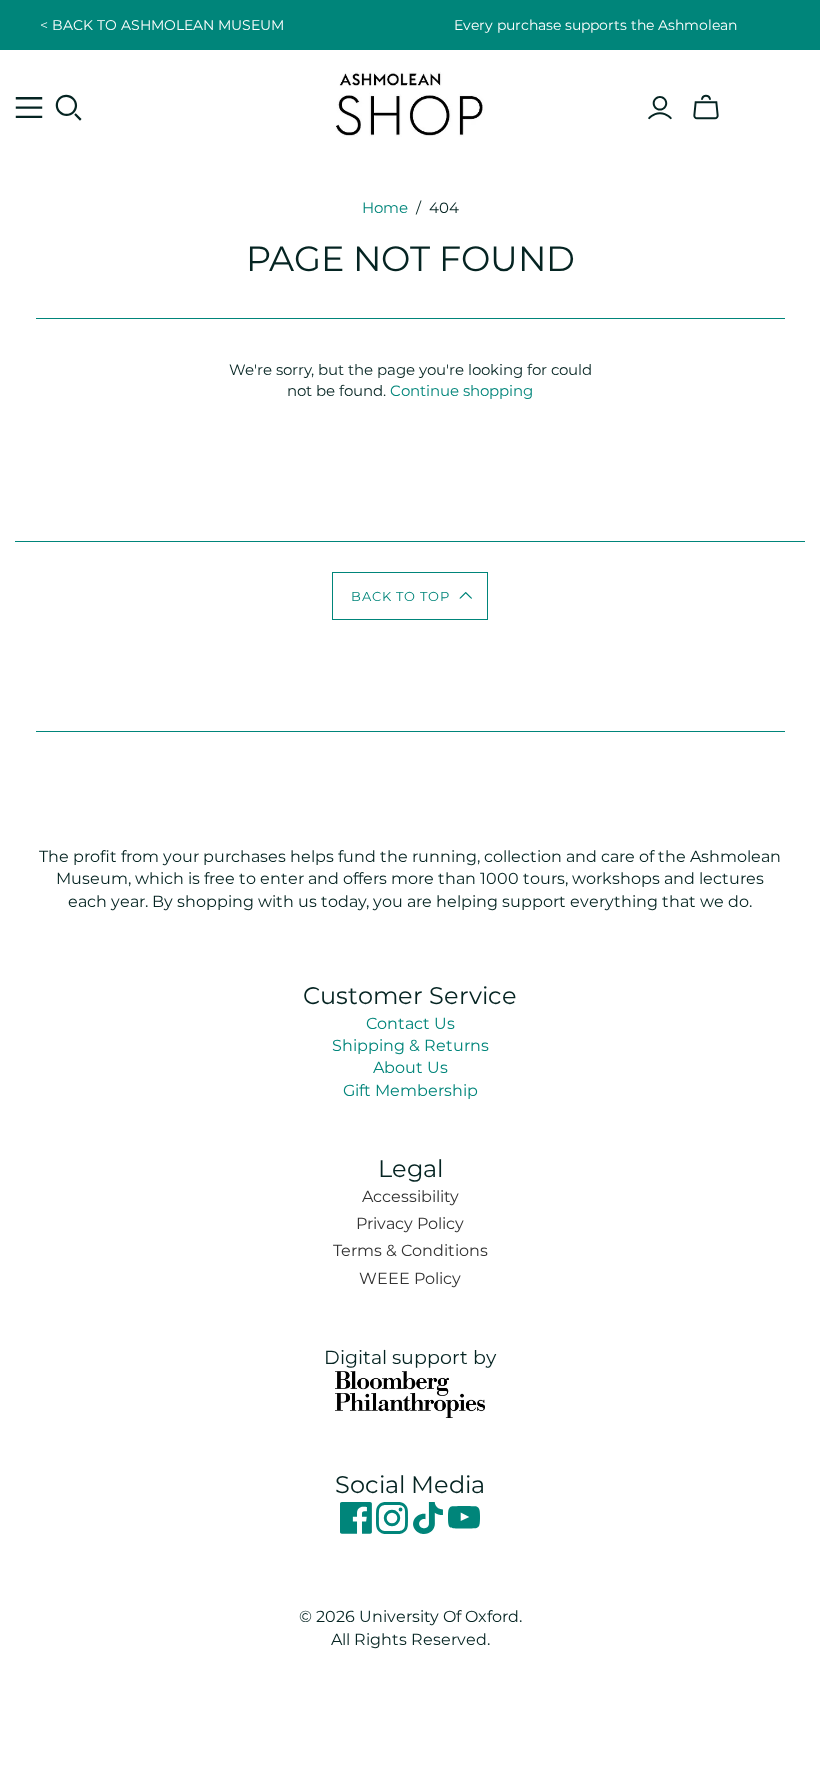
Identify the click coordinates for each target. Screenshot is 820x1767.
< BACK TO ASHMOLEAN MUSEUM (162, 25)
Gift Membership (410, 1090)
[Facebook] (358, 1528)
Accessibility (410, 1196)
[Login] (660, 108)
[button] (410, 596)
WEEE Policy (410, 1278)
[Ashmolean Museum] (410, 103)
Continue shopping (461, 390)
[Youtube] (464, 1528)
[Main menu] (29, 108)
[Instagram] (394, 1528)
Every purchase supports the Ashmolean (595, 25)
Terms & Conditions (410, 1250)
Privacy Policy (410, 1223)
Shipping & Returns (410, 1045)
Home (385, 207)
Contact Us (410, 1023)
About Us (410, 1067)
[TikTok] (430, 1528)
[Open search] (69, 108)
